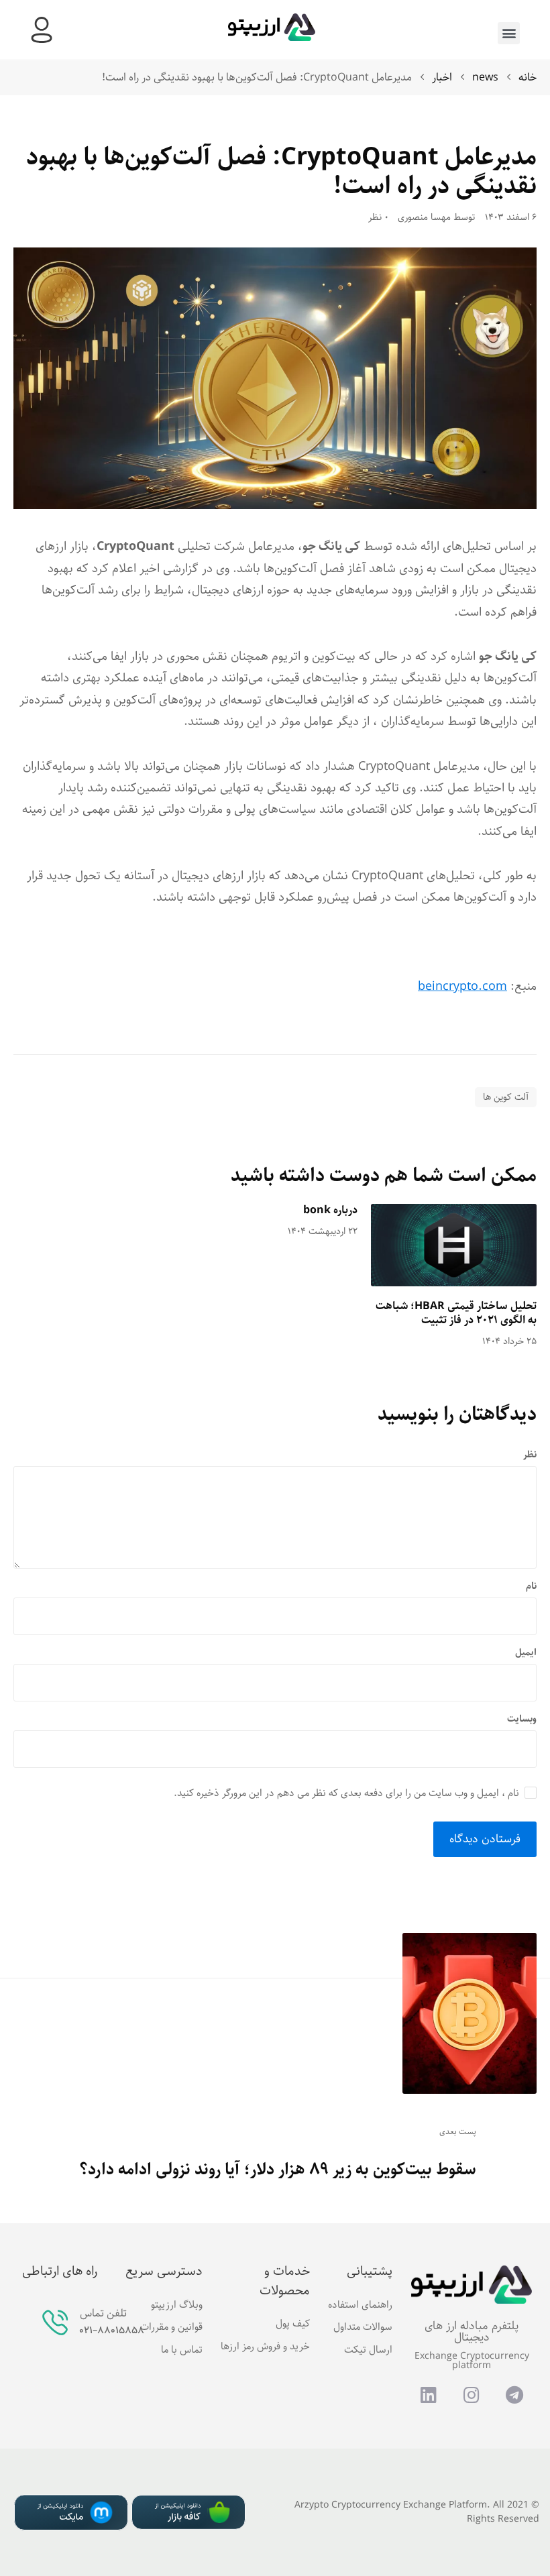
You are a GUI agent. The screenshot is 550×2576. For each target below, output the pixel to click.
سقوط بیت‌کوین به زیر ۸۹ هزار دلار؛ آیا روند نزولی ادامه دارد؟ (278, 2170)
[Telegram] (514, 2395)
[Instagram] (472, 2395)
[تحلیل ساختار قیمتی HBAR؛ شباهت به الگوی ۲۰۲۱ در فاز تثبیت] (454, 1245)
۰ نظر (378, 218)
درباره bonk (330, 1210)
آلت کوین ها (506, 1097)
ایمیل (526, 1653)
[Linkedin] (429, 2395)
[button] (509, 33)
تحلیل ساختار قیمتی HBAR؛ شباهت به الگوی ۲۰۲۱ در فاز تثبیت (456, 1313)
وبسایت (522, 1719)
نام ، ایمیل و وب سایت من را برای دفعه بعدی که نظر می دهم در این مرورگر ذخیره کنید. (346, 1793)
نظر (530, 1455)
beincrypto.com (462, 987)
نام (531, 1586)
